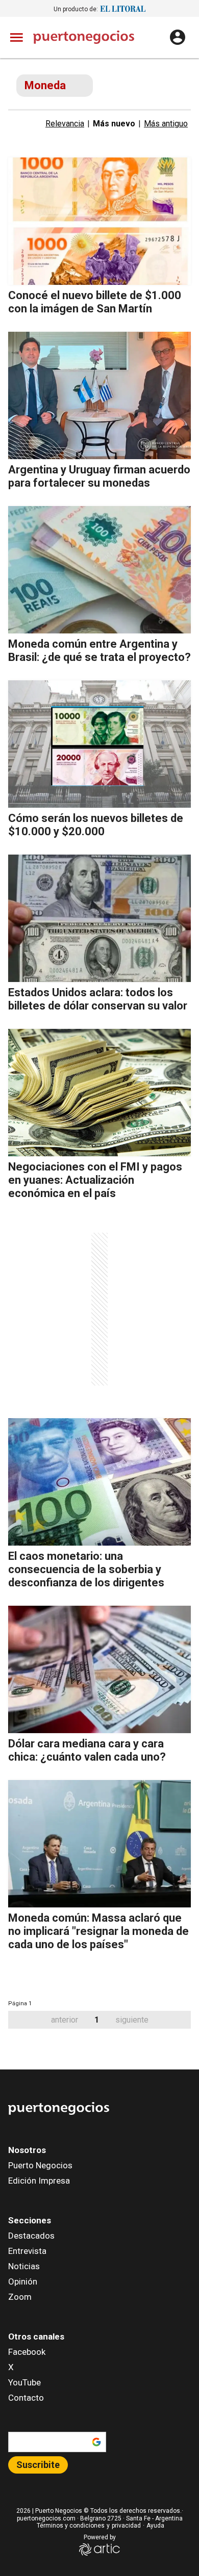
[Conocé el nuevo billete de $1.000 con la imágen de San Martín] (99, 221)
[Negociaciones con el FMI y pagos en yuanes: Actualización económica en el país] (99, 1093)
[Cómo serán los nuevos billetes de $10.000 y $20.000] (99, 744)
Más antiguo (166, 124)
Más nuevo (114, 124)
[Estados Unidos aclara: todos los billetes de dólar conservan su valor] (99, 918)
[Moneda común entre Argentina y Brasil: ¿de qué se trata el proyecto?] (99, 570)
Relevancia (65, 124)
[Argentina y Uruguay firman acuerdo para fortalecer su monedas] (99, 395)
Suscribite (38, 2465)
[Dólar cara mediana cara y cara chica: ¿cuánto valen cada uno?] (99, 1669)
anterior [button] (65, 2020)
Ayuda (155, 2526)
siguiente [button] (132, 2020)
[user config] (178, 37)
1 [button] (97, 2020)
